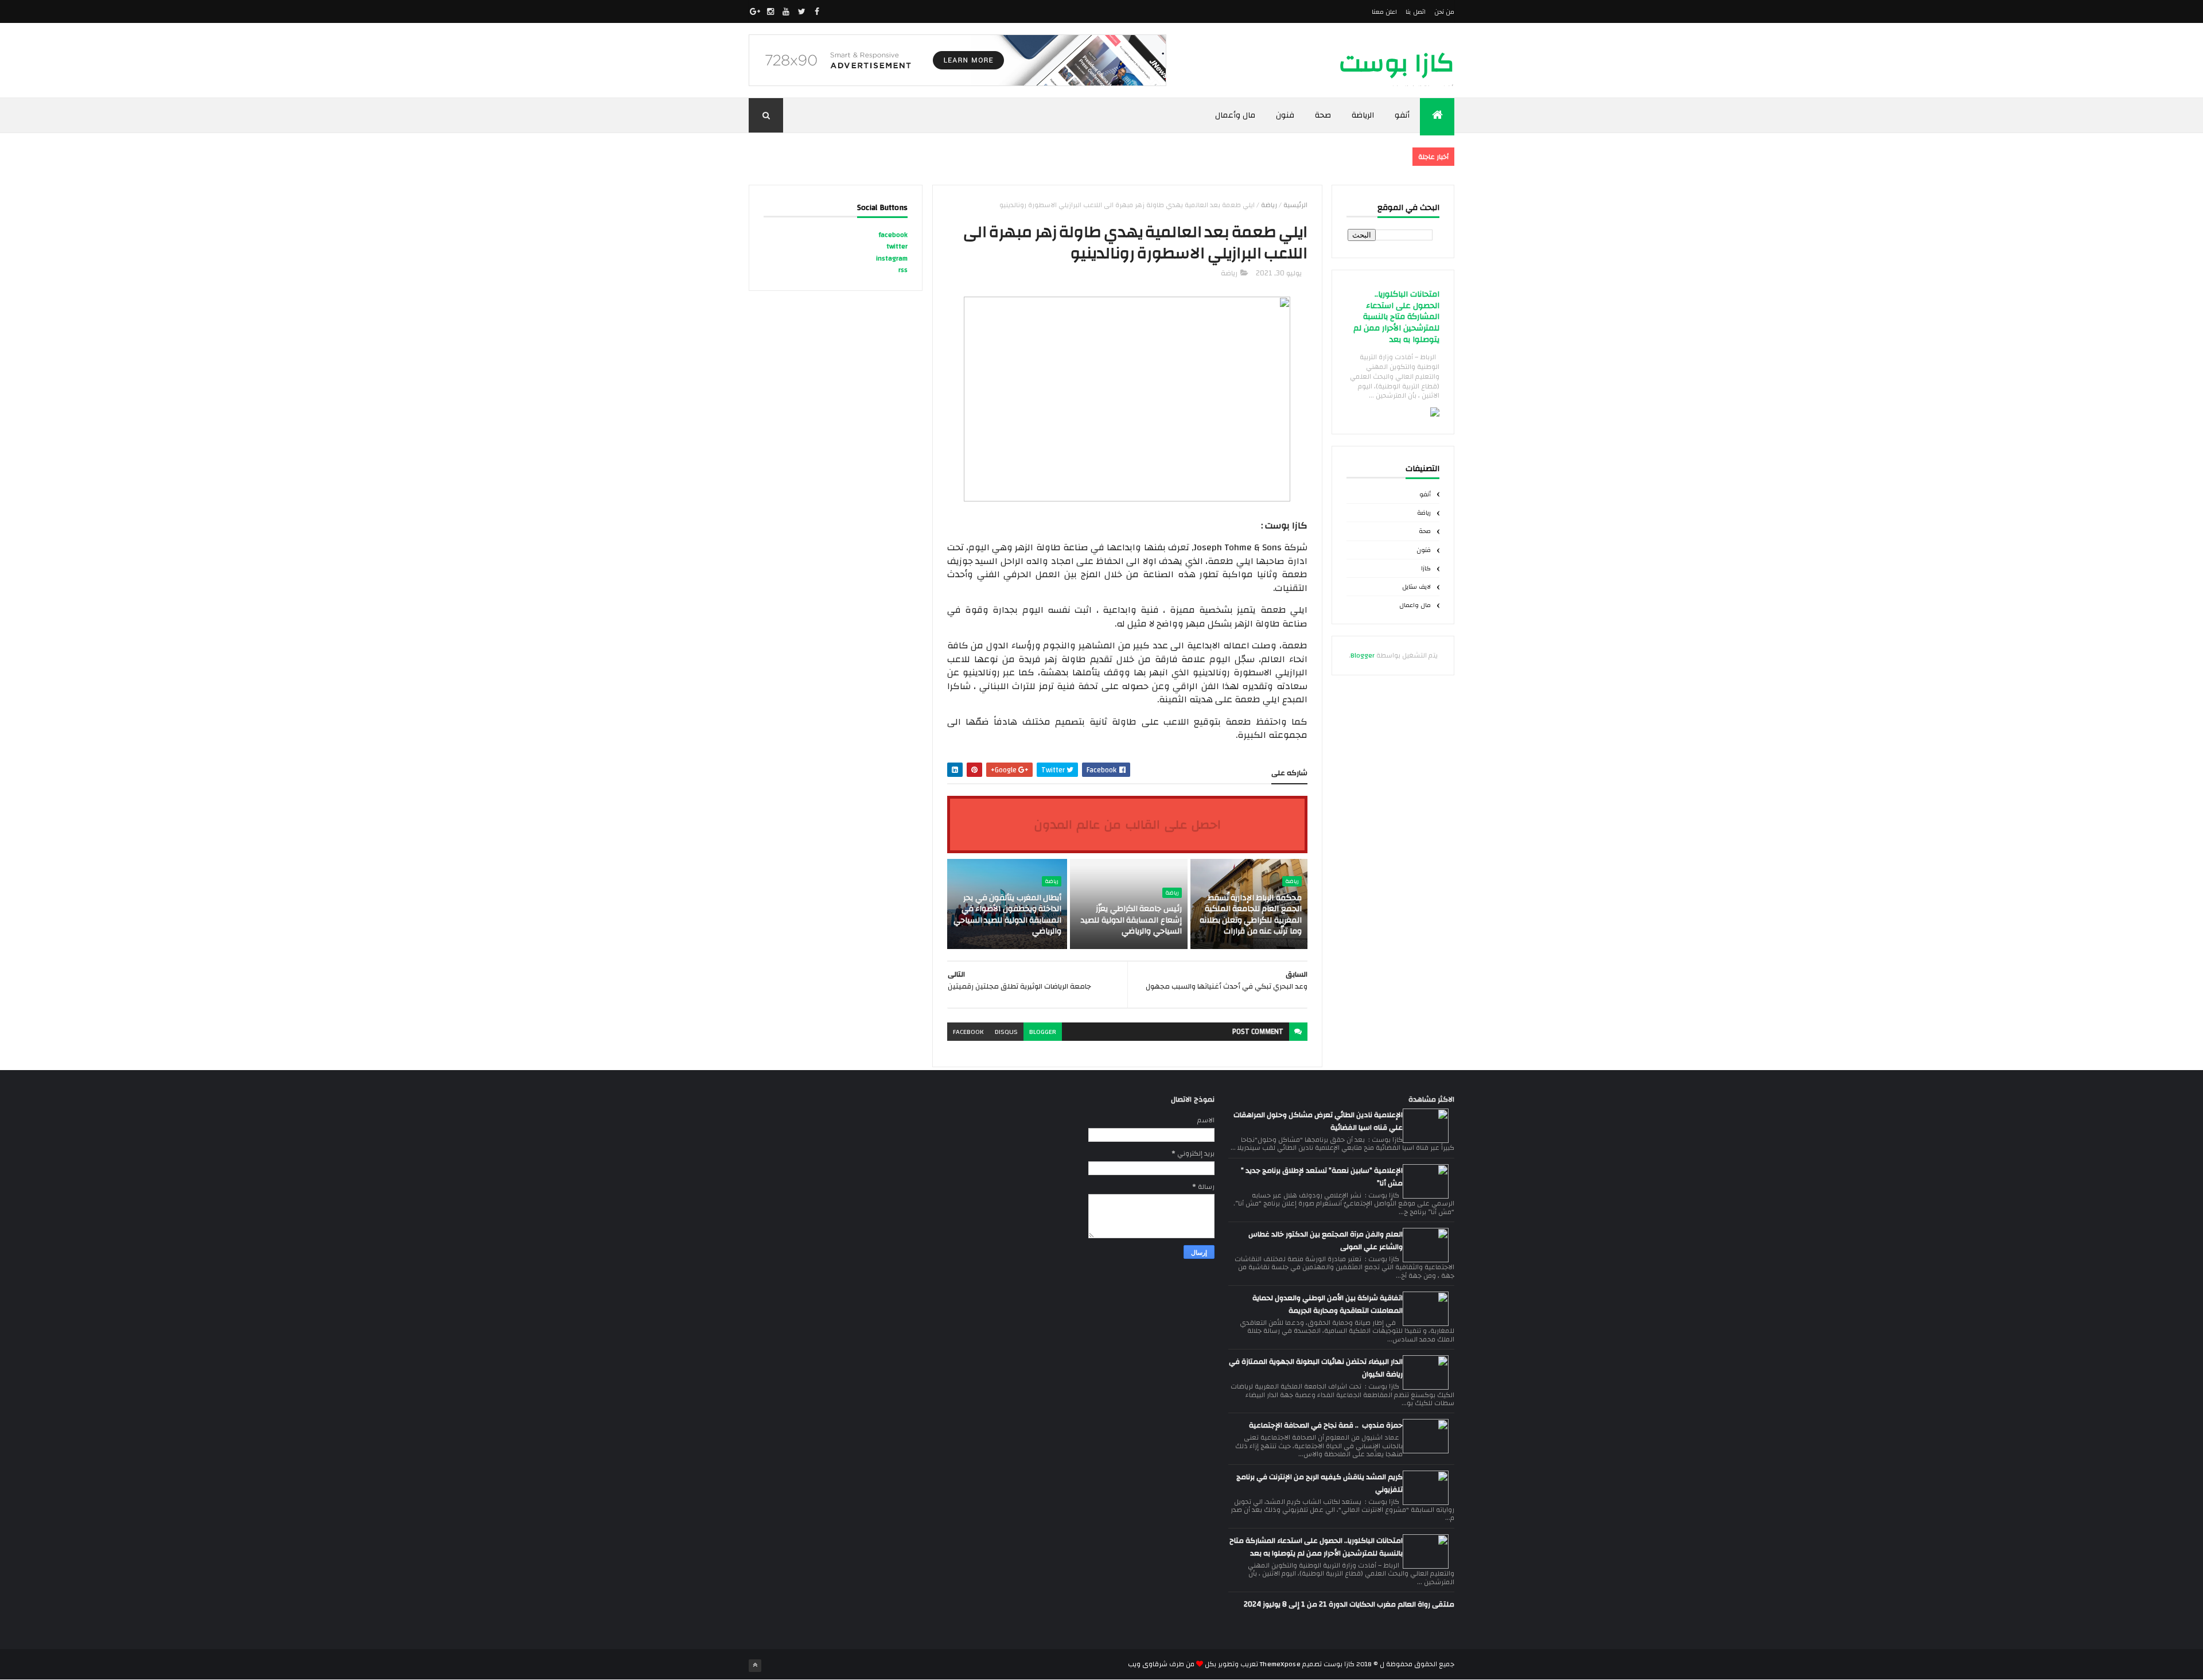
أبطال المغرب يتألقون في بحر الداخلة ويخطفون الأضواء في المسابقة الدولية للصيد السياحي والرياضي (1007, 915)
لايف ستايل (1416, 587)
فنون (1285, 115)
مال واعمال (1415, 605)
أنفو (1402, 115)
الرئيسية (1295, 205)
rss (903, 270)
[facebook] (817, 11)
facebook (968, 1032)
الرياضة (1363, 115)
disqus (1006, 1032)
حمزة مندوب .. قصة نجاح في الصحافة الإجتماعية (1326, 1425)
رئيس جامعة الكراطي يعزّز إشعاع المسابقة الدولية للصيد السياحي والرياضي (1131, 920)
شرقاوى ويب (1148, 1664)
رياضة (1424, 513)
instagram (892, 258)
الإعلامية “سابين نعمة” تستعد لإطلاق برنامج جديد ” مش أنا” (1322, 1177)
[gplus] (755, 11)
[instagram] (770, 11)
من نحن (1444, 12)
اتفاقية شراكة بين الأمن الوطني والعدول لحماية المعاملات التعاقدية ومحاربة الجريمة (1328, 1304)
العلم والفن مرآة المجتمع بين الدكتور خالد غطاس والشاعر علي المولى (1326, 1240)
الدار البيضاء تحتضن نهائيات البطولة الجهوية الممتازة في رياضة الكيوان (1316, 1368)
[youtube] (786, 11)
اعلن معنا (1384, 12)
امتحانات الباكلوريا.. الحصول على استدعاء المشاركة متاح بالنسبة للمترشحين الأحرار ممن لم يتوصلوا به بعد (1396, 317)
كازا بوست (1397, 63)
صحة (1323, 115)
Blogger (1363, 655)
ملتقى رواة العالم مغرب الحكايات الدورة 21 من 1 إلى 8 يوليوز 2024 (1349, 1604)
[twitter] (801, 11)
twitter (897, 246)
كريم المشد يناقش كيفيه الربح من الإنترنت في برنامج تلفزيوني (1320, 1483)
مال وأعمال (1235, 115)
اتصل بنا (1415, 12)
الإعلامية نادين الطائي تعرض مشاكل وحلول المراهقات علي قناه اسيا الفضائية (1318, 1121)
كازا (1426, 569)
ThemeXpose (1280, 1664)
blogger (1043, 1032)
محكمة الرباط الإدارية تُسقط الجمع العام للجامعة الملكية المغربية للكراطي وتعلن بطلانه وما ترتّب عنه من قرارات (1251, 915)
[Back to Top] (755, 1666)
